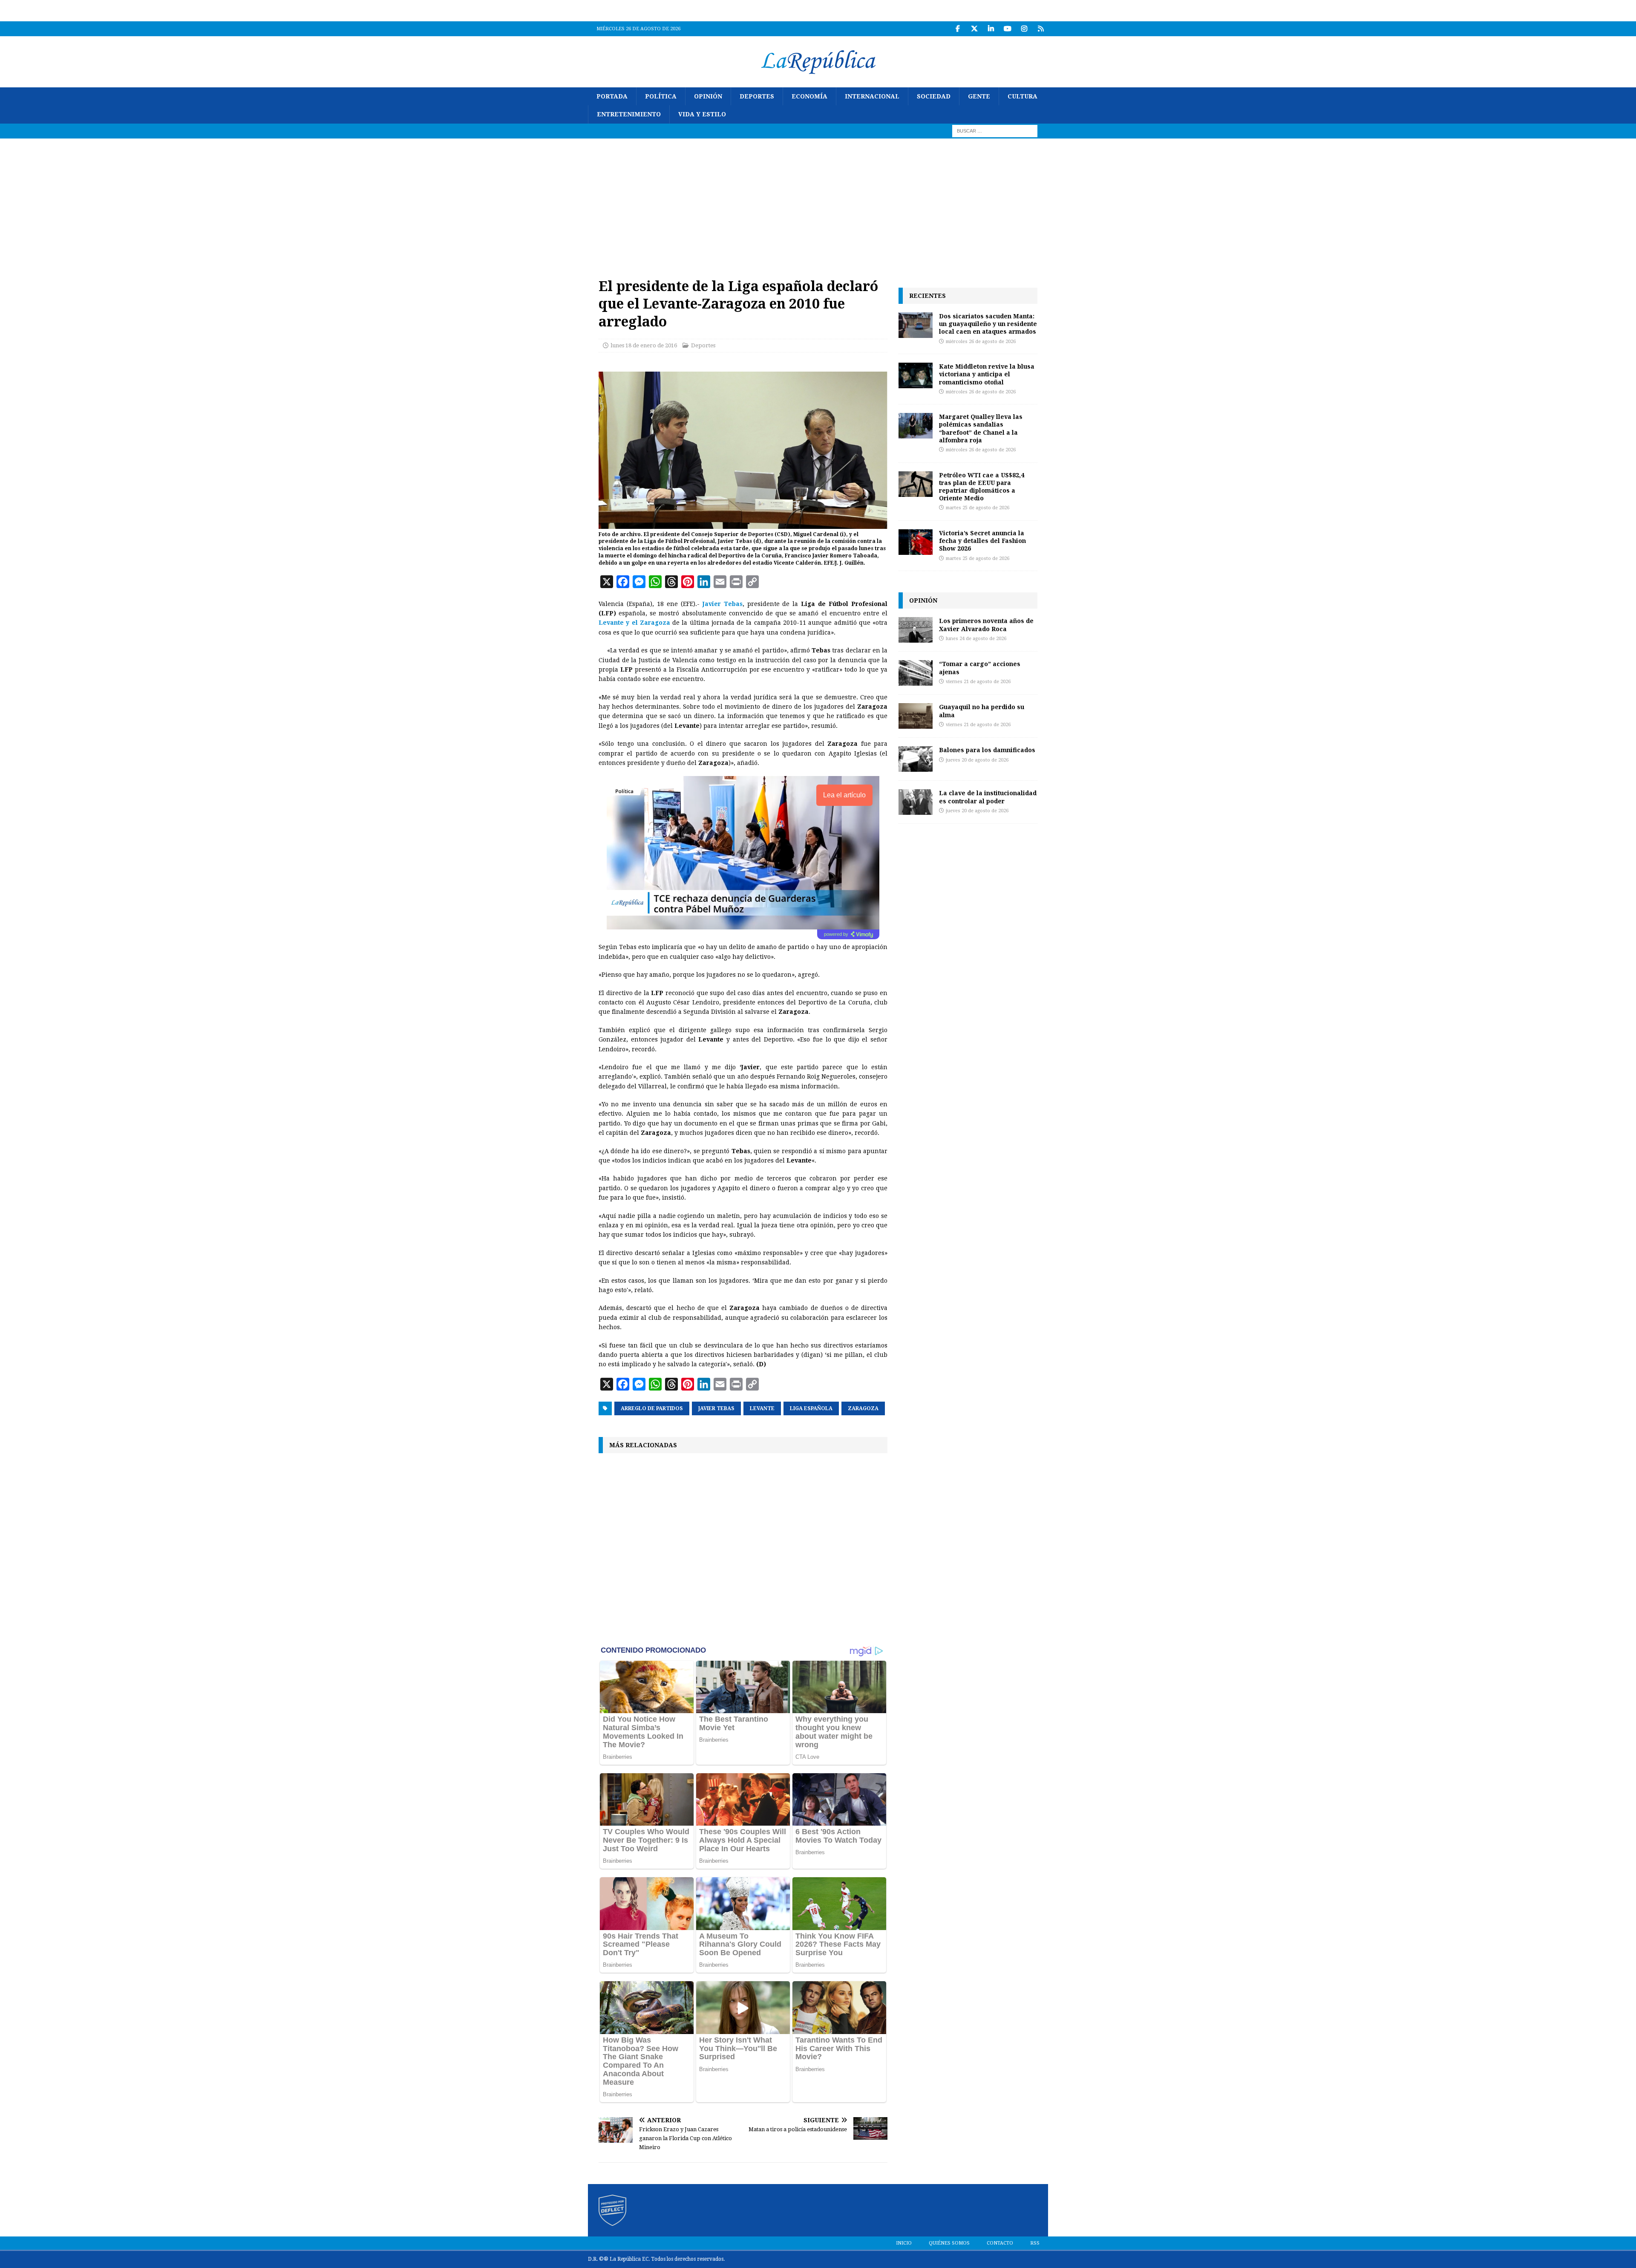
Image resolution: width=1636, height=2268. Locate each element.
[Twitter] (974, 29)
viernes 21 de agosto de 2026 (978, 682)
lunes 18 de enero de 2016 (644, 345)
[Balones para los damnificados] (916, 759)
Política (661, 96)
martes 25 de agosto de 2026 (978, 508)
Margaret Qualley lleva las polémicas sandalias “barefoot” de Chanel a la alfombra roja (981, 428)
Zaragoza (863, 1408)
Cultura (1022, 96)
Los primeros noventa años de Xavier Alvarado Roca (986, 625)
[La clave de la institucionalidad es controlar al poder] (916, 802)
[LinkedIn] (991, 29)
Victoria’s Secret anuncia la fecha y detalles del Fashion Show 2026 (982, 541)
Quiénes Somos (949, 2243)
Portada (612, 96)
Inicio (904, 2243)
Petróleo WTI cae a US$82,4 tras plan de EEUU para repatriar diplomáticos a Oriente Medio (982, 487)
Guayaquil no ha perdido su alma (982, 711)
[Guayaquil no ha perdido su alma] (916, 716)
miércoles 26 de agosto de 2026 (981, 342)
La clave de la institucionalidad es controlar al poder (988, 797)
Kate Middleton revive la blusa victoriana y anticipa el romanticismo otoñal (987, 374)
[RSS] (1041, 29)
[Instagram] (1024, 29)
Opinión (708, 96)
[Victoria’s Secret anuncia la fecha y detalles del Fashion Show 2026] (916, 542)
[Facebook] (958, 29)
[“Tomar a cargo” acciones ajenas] (916, 673)
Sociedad (934, 96)
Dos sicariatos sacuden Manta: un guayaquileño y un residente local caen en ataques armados (988, 324)
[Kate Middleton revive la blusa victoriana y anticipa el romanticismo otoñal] (916, 375)
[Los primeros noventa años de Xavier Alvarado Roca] (916, 630)
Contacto (1000, 2243)
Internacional (872, 96)
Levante (762, 1408)
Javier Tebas (716, 1408)
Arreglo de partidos (652, 1408)
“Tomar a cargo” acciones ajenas (980, 668)
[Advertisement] (818, 202)
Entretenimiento (629, 114)
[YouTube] (1007, 29)
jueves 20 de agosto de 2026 (977, 760)
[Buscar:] (995, 130)
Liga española (811, 1408)
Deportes (757, 96)
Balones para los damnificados (987, 750)
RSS (1035, 2243)
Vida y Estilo (702, 114)
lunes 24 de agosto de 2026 (976, 639)
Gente (979, 96)
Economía (809, 96)
